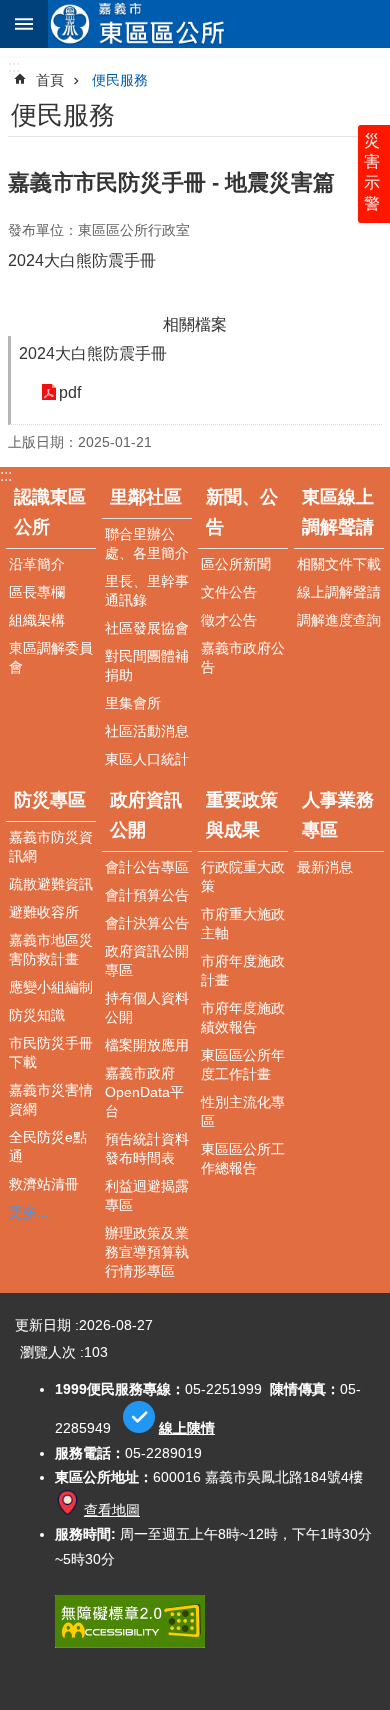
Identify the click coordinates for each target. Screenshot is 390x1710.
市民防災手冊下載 (51, 1052)
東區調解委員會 (51, 657)
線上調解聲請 (339, 592)
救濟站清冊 (44, 1184)
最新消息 (325, 867)
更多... (29, 1212)
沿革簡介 (37, 564)
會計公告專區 (147, 867)
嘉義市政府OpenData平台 (144, 1092)
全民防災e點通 (48, 1146)
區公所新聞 (236, 564)
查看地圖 (112, 1510)
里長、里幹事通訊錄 (147, 590)
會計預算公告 (147, 895)
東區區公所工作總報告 (243, 1158)
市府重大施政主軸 (243, 923)
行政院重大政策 (243, 876)
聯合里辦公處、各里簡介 (147, 543)
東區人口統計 (147, 759)
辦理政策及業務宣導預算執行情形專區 (147, 1252)
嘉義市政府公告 (243, 657)
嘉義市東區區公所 (219, 24)
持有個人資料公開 (147, 1007)
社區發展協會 (147, 628)
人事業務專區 (338, 815)
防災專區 (50, 800)
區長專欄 (37, 592)
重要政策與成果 (242, 815)
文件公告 (229, 592)
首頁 (50, 80)
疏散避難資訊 (51, 884)
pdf (70, 392)
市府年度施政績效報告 (243, 1017)
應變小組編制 (51, 987)
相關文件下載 (339, 564)
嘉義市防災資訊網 (51, 846)
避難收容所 (44, 912)
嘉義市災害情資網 (51, 1099)
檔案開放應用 (147, 1045)
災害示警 (372, 172)
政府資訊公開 (146, 815)
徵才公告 (229, 620)
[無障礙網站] (130, 1643)
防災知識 (37, 1015)
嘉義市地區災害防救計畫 (51, 949)
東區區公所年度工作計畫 (243, 1064)
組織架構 (37, 620)
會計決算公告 (147, 923)
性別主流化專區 (243, 1111)
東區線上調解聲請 (338, 512)
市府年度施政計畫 (243, 970)
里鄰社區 (146, 497)
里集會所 (133, 703)
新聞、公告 (242, 512)
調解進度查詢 (339, 620)
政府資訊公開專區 (147, 960)
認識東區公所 (50, 512)
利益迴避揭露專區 (147, 1195)
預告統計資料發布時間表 (147, 1148)
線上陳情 (187, 1428)
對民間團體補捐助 (147, 665)
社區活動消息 (147, 731)
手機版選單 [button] (24, 24)
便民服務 (120, 80)
